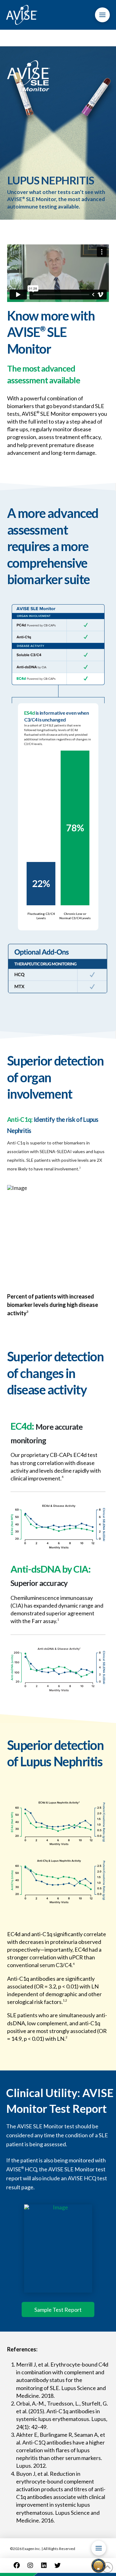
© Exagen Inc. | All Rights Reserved (43, 2549)
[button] (102, 15)
